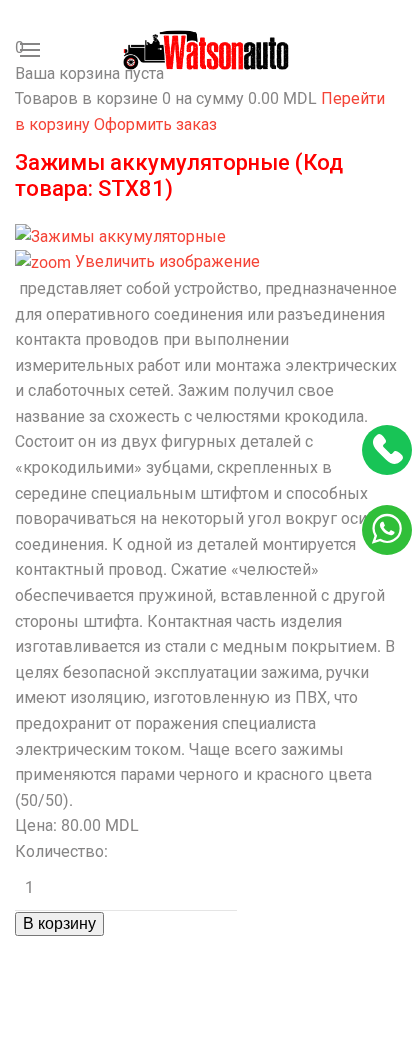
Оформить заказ (155, 124)
